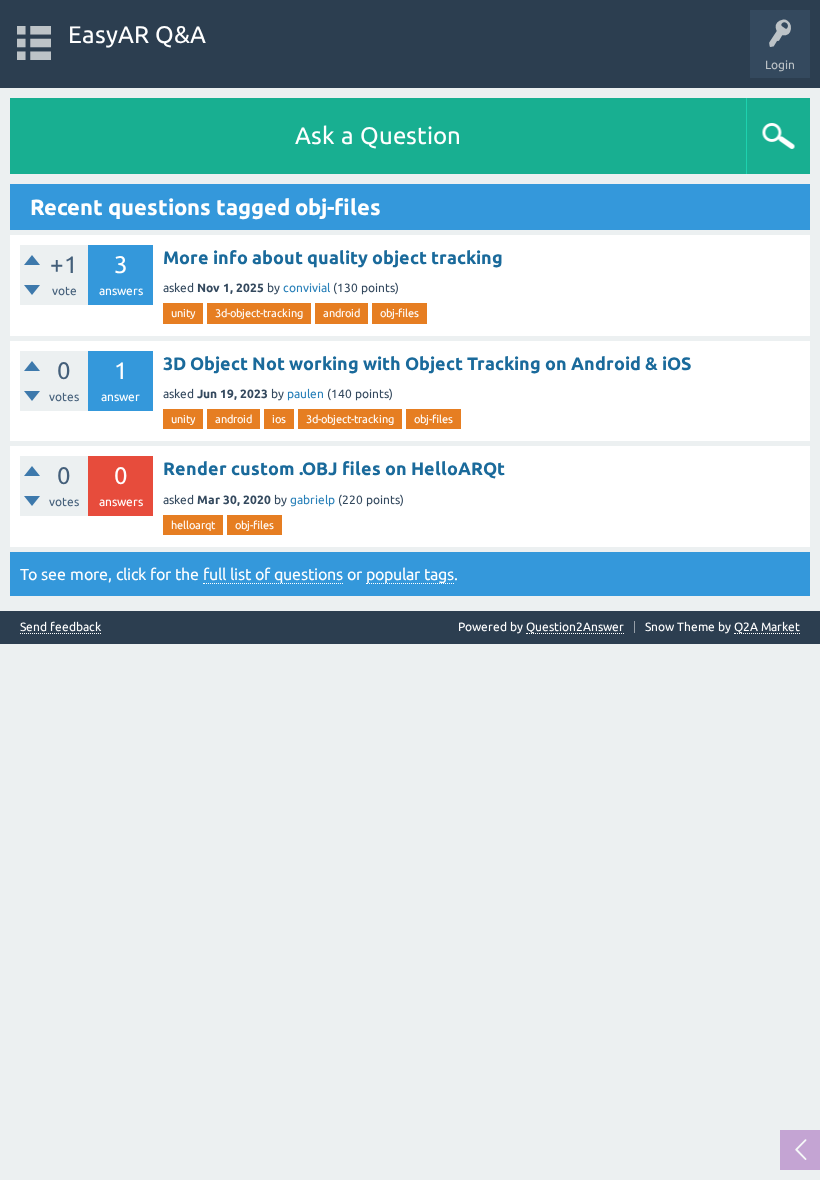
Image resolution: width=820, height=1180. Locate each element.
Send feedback (60, 627)
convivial (306, 287)
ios (279, 419)
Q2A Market (767, 626)
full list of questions (273, 574)
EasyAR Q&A (137, 34)
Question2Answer (575, 626)
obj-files (399, 313)
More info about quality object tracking (333, 257)
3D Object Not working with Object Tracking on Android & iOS (427, 363)
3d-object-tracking (259, 313)
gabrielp (312, 499)
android (341, 313)
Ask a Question (378, 135)
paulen (305, 393)
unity (183, 313)
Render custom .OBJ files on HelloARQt (334, 468)
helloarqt (193, 525)
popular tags (410, 574)
